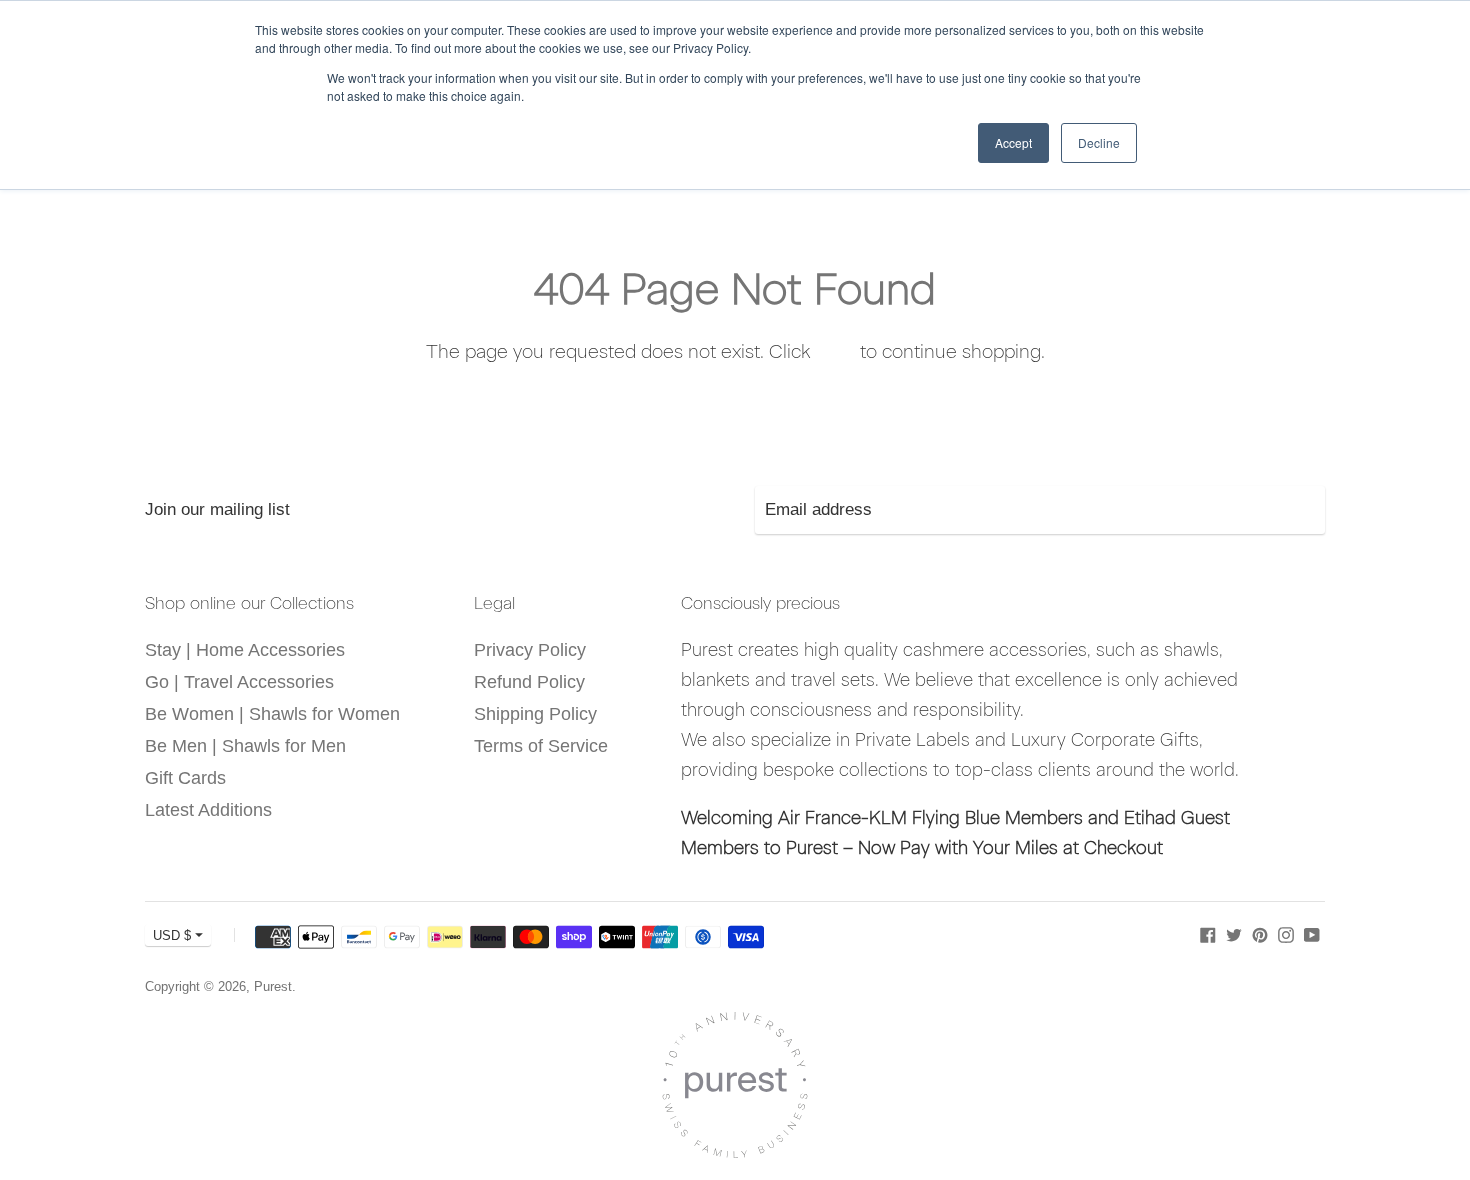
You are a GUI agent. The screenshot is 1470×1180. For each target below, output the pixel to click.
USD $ (172, 935)
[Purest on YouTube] (1312, 934)
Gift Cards (185, 778)
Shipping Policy (535, 714)
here (835, 351)
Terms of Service (541, 746)
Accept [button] (1013, 142)
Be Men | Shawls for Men (245, 746)
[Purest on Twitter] (1234, 934)
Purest (273, 986)
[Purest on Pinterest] (1260, 934)
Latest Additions (208, 810)
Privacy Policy (530, 650)
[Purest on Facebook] (1208, 934)
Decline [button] (1099, 142)
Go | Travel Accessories (239, 682)
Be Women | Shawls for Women (272, 714)
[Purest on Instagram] (1286, 934)
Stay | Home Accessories (245, 650)
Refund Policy (529, 682)
